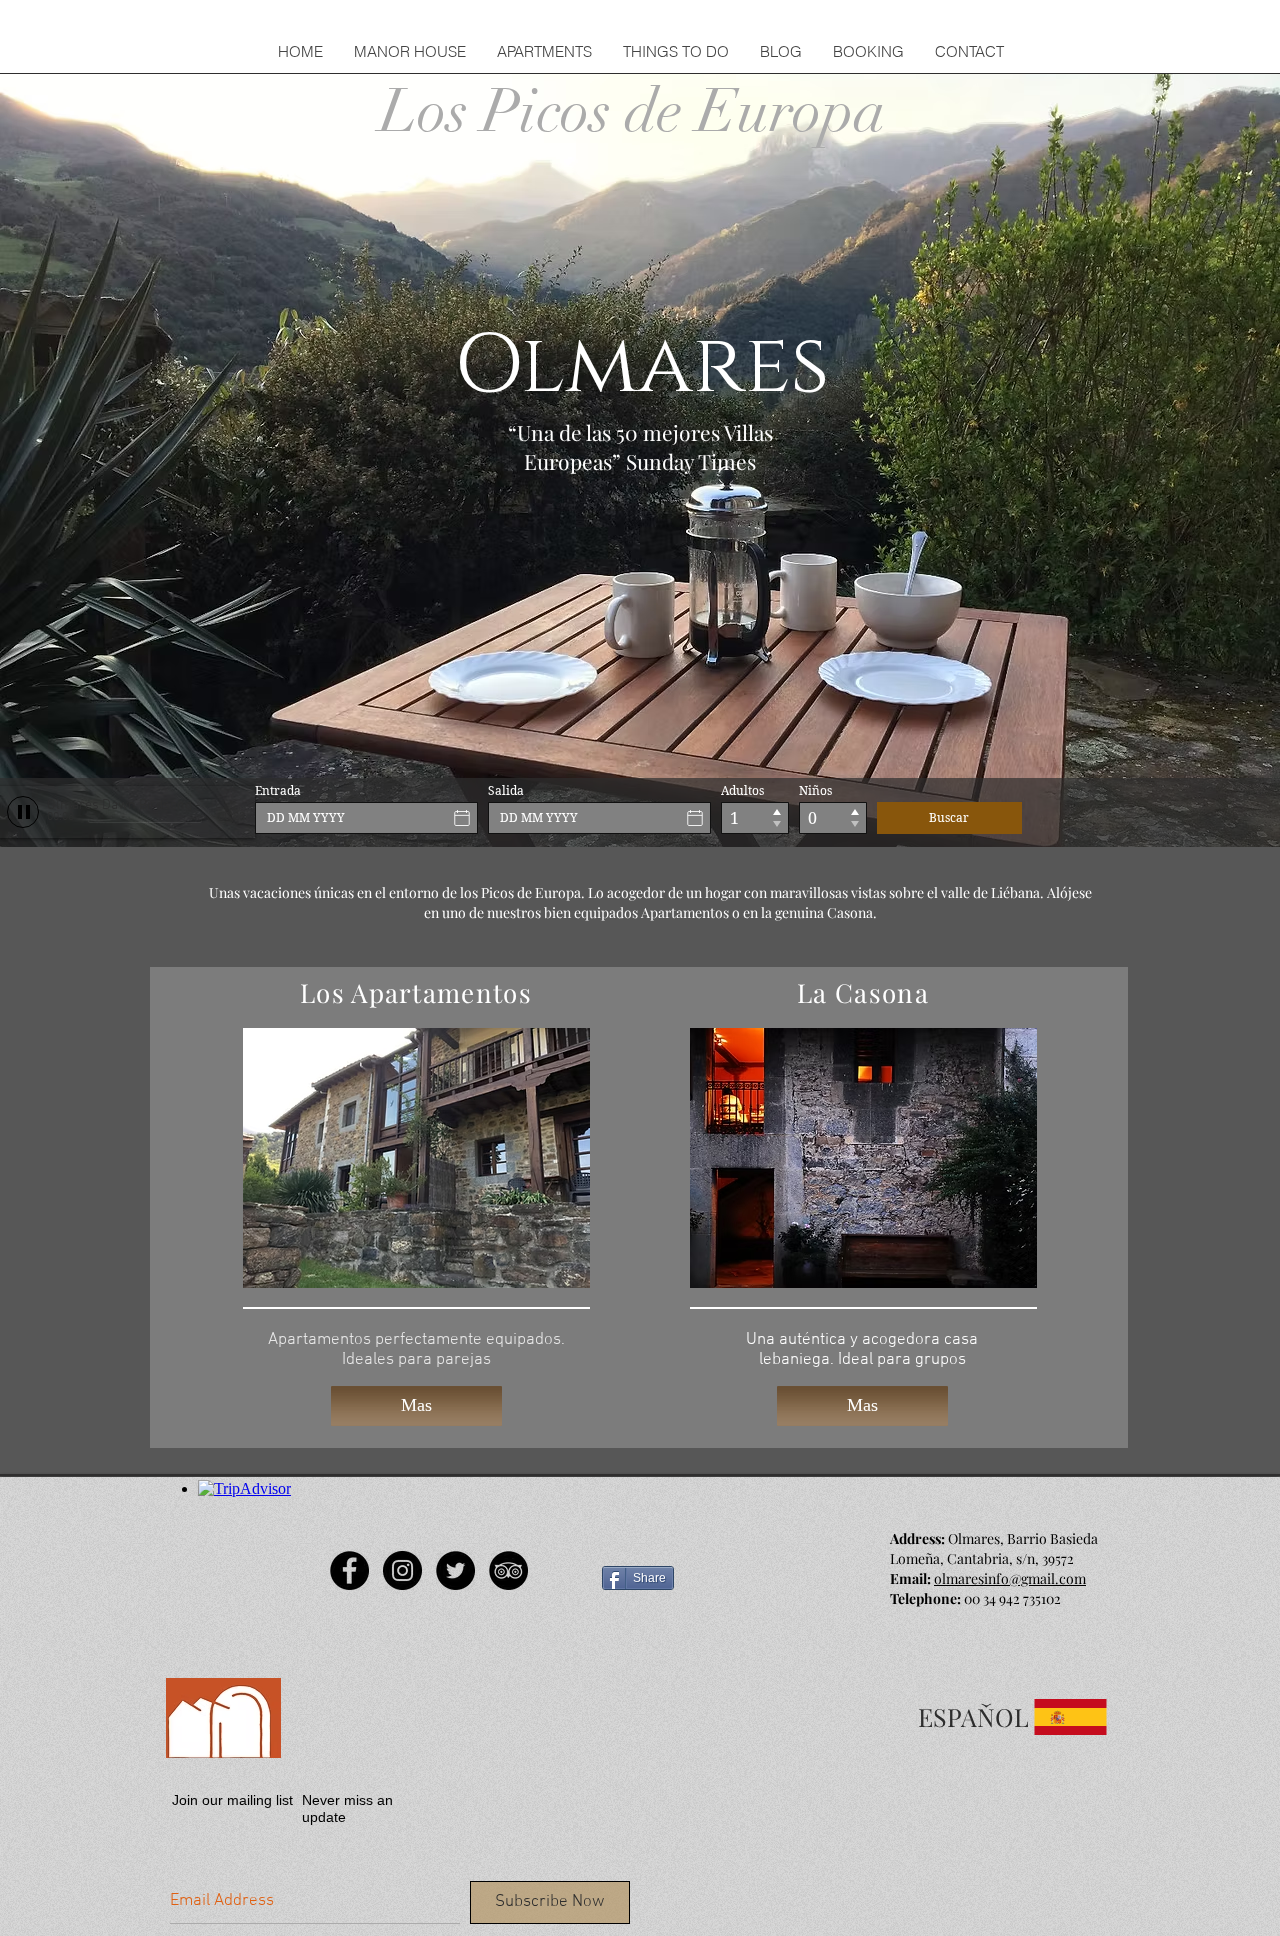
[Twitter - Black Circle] (455, 1570)
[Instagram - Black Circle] (402, 1570)
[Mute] (213, 804)
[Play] (23, 812)
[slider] (235, 804)
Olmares (641, 366)
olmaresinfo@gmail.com (1010, 1578)
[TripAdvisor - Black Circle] (508, 1570)
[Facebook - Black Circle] (349, 1570)
